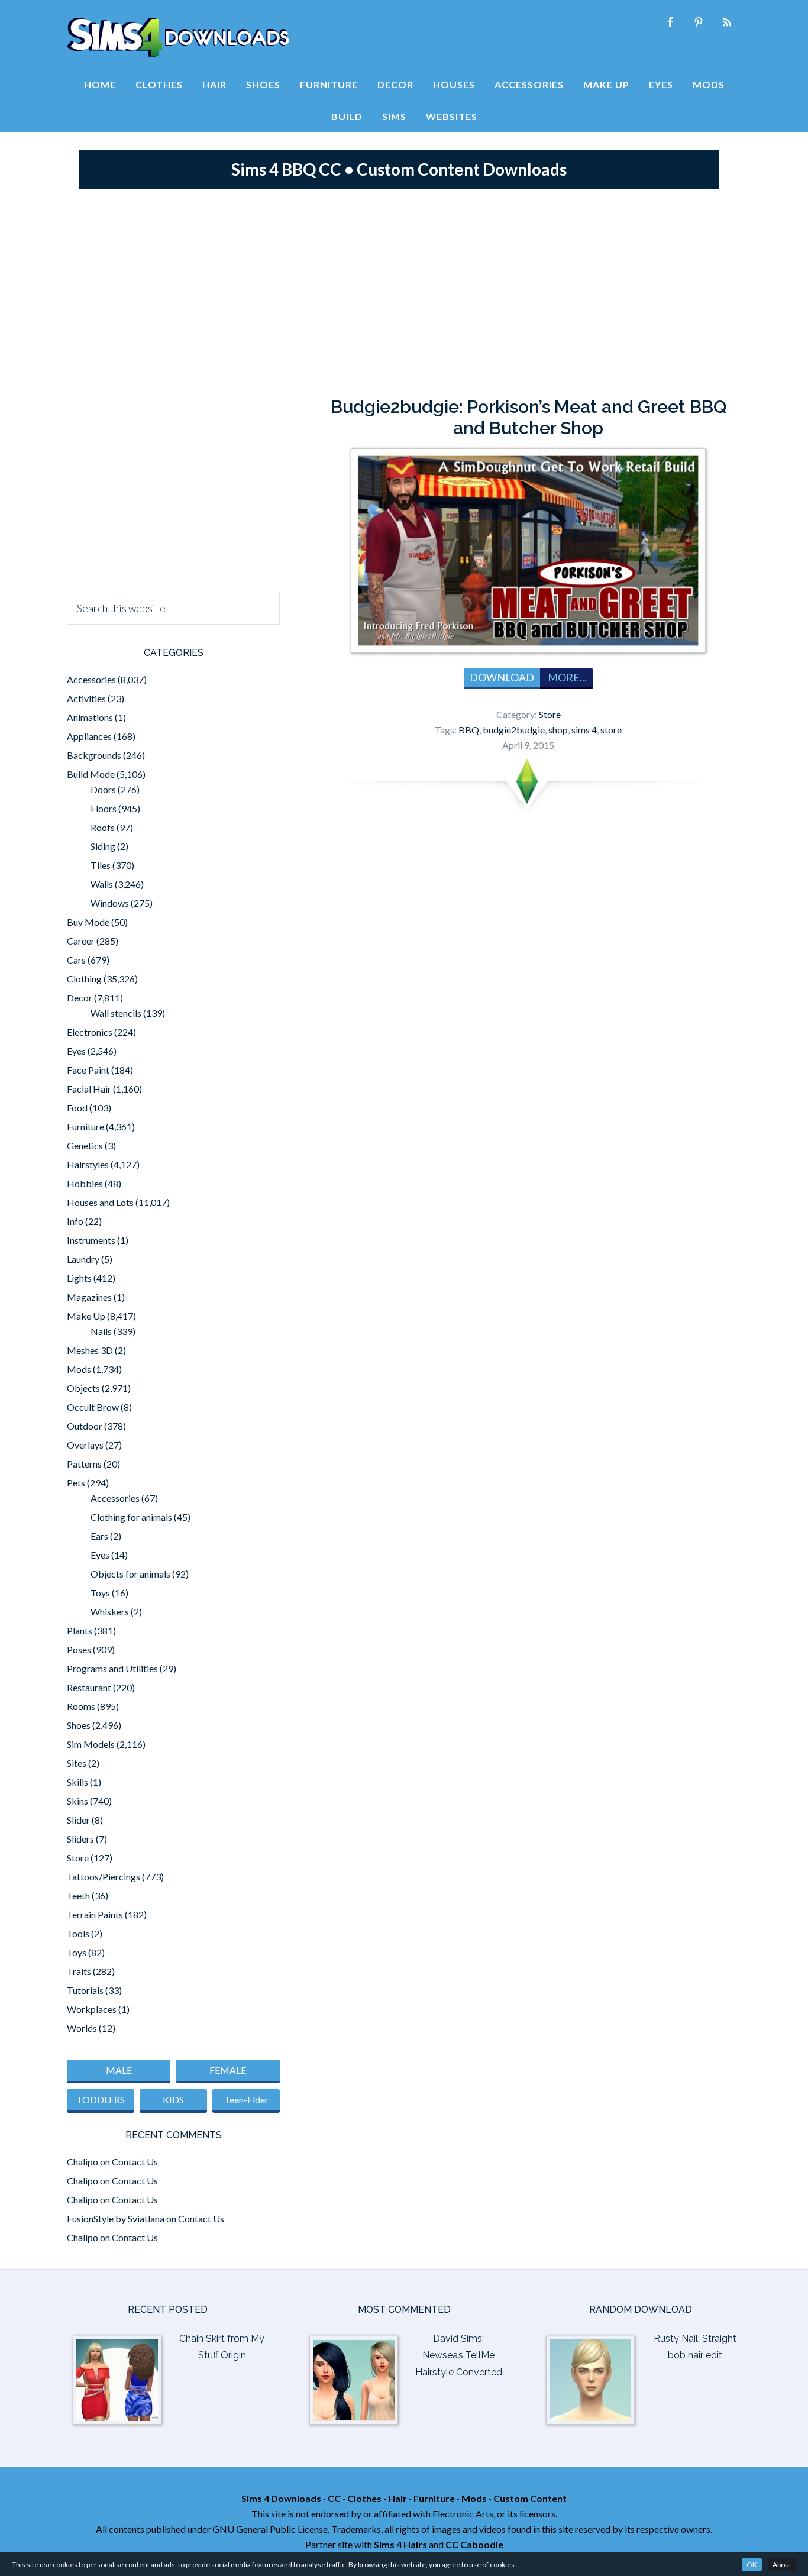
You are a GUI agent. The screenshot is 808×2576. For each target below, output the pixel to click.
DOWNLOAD (502, 677)
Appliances (89, 736)
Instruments (91, 1240)
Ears (99, 1536)
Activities (86, 698)
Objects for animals (130, 1574)
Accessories (91, 679)
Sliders (80, 1839)
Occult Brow (93, 1407)
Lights (79, 1278)
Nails (101, 1331)
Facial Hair (89, 1089)
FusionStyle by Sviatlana (116, 2218)
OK (752, 2564)
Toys (100, 1593)
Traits (79, 1971)
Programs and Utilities (112, 1668)
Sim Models (91, 1744)
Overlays (85, 1445)
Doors (103, 789)
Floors (104, 808)
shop (558, 730)
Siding (103, 846)
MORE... (566, 677)
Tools (78, 1933)
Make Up (86, 1316)
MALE (119, 2070)
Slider (78, 1820)
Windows (110, 903)
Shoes (79, 1725)
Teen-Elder (246, 2100)
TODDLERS (101, 2100)
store (611, 730)
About (782, 2564)
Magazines (89, 1297)
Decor (80, 998)
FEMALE (228, 2070)
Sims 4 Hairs (400, 2544)
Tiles (101, 865)
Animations (90, 717)
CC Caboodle (474, 2544)
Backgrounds (94, 755)
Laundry (83, 1259)
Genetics (85, 1145)
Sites (77, 1763)
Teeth (78, 1895)
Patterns (84, 1464)
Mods (79, 1369)
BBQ (469, 730)
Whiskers (110, 1612)
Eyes (76, 1051)
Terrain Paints (95, 1914)
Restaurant (89, 1687)
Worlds (82, 2028)
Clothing (84, 979)
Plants (80, 1630)
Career (81, 941)
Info (75, 1221)
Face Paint (88, 1070)
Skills (77, 1782)
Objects (83, 1388)
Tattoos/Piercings (104, 1877)
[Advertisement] (404, 290)
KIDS (173, 2100)
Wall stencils (116, 1013)
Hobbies (85, 1183)
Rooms (81, 1706)
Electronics (90, 1032)
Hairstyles (88, 1164)
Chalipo (83, 2162)
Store (550, 714)
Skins (77, 1801)
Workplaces (92, 2009)
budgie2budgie (514, 730)
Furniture (85, 1127)
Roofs (103, 827)
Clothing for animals (131, 1517)
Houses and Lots (100, 1202)
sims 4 (584, 730)
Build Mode (91, 774)
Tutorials (85, 1990)
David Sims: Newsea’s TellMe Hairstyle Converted (459, 2356)
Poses (79, 1649)
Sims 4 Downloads (178, 37)
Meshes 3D (90, 1350)
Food (77, 1108)
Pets (76, 1483)
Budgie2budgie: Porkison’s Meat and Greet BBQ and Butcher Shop (529, 417)
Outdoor (85, 1426)
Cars (76, 960)
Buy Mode (88, 922)
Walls (102, 884)
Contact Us (135, 2162)
